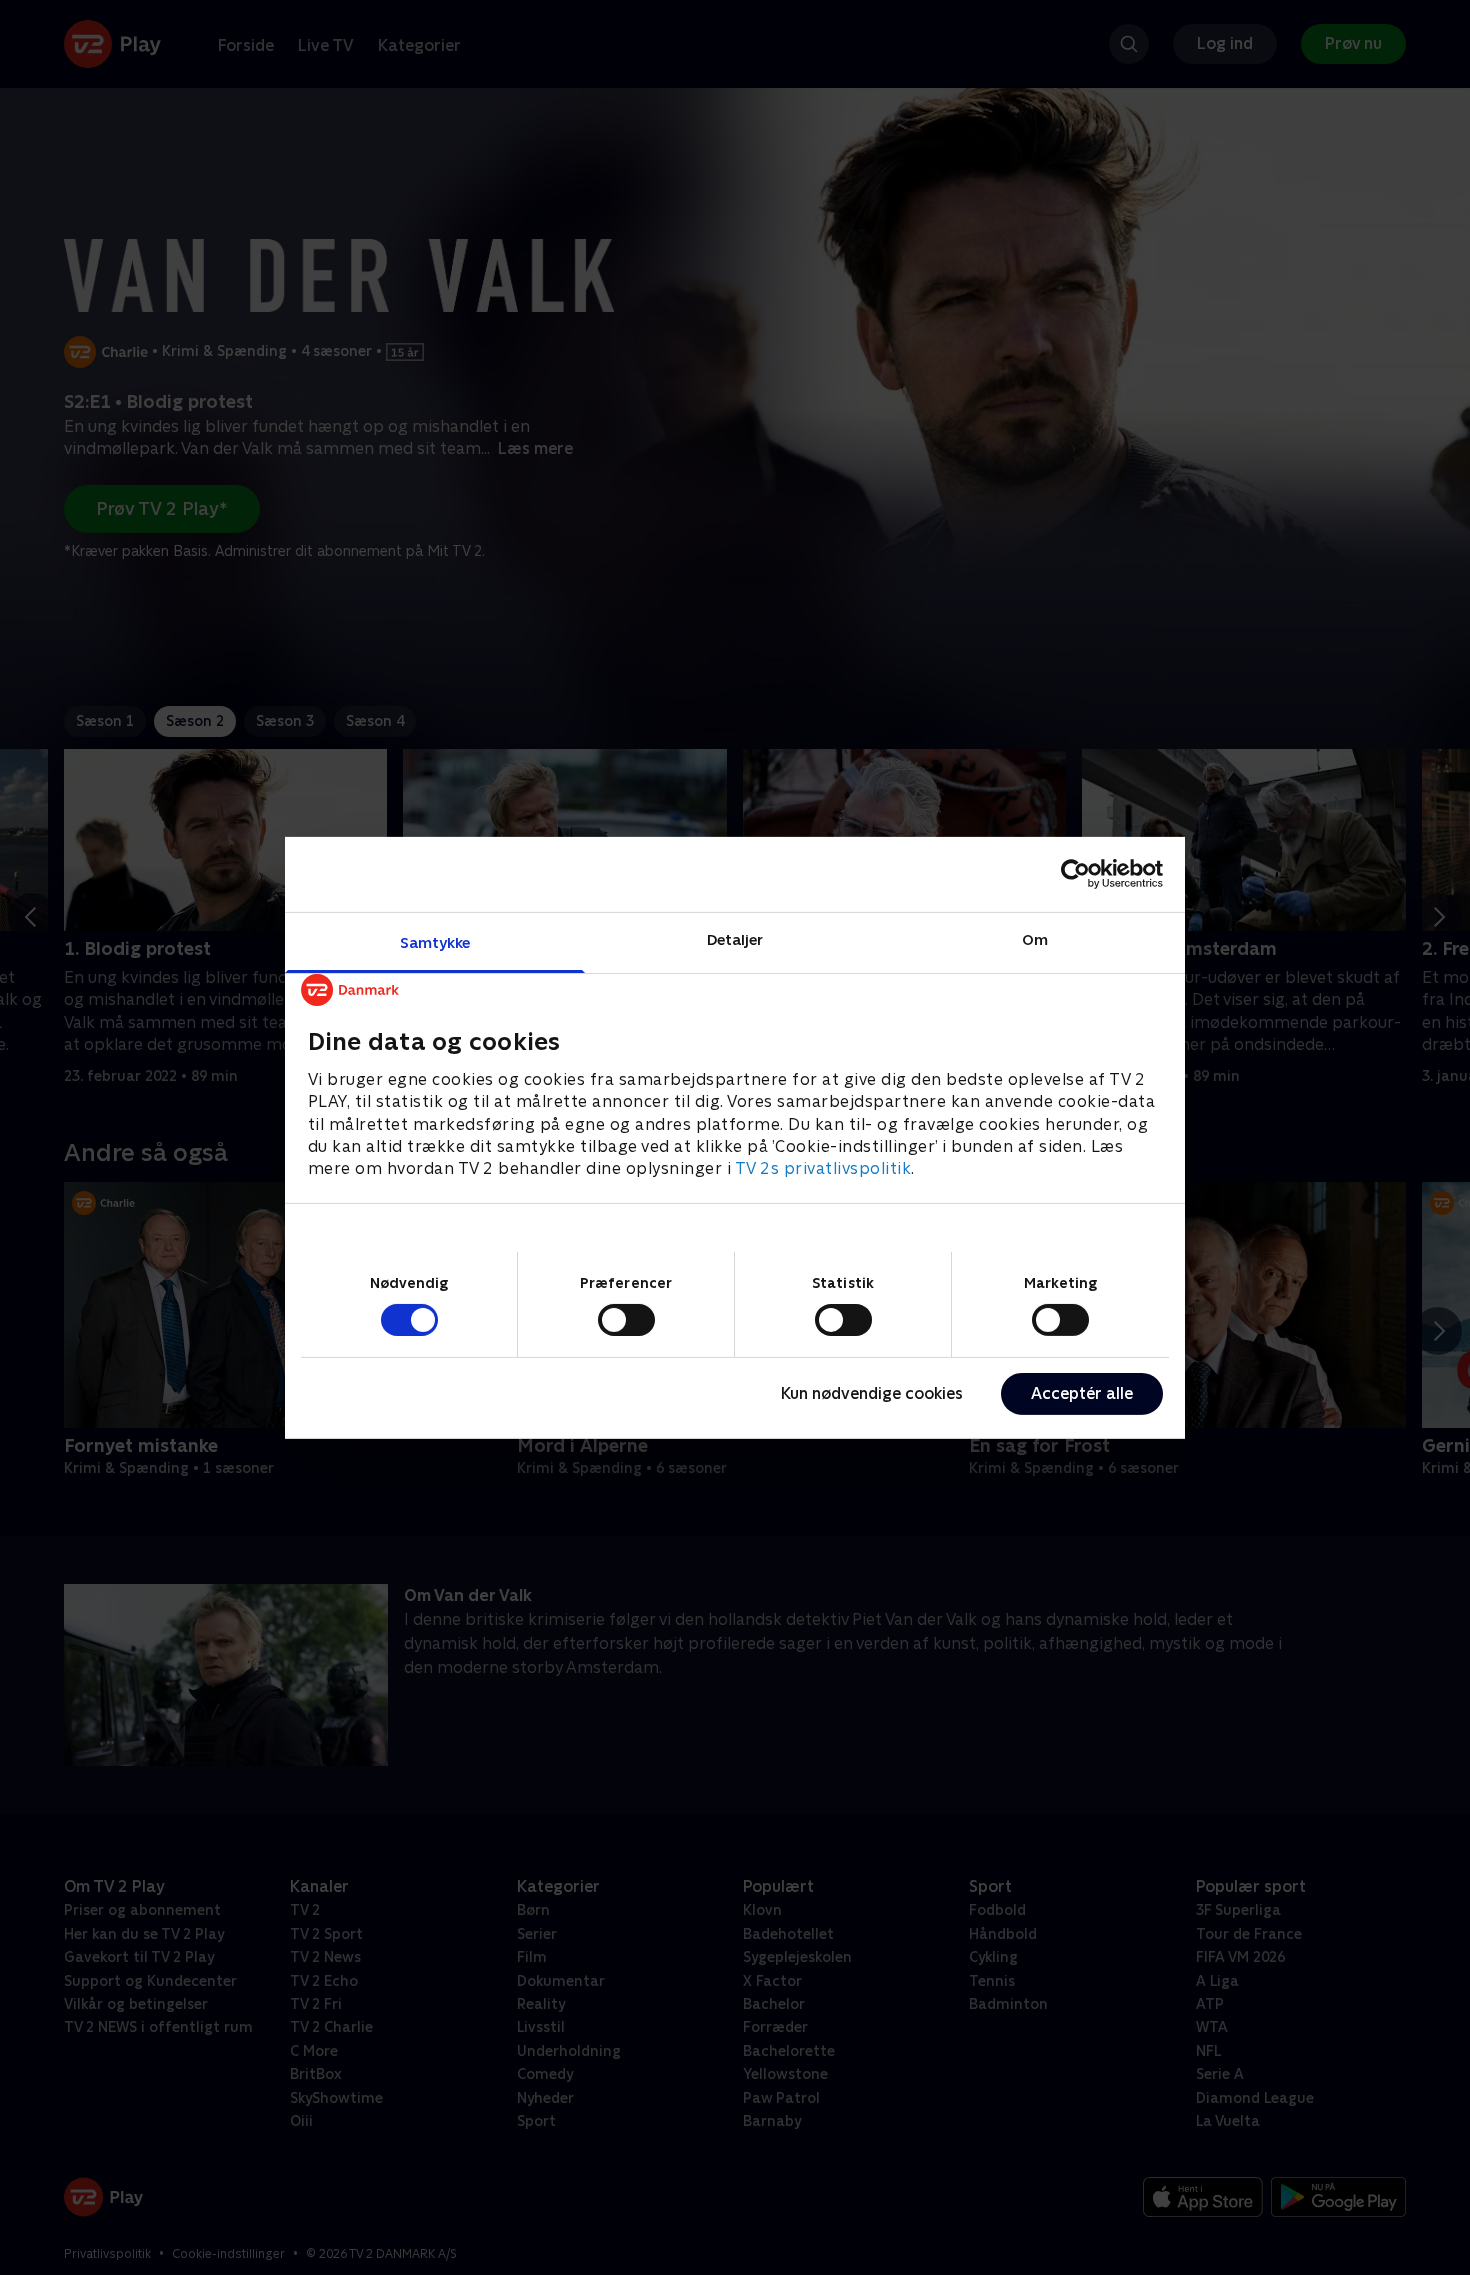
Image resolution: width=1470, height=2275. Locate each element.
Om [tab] (1035, 938)
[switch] (626, 1320)
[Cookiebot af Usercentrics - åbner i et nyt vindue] (1075, 874)
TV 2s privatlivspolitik (823, 1168)
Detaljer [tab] (735, 938)
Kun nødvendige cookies (872, 1393)
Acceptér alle (1082, 1393)
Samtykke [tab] (435, 941)
